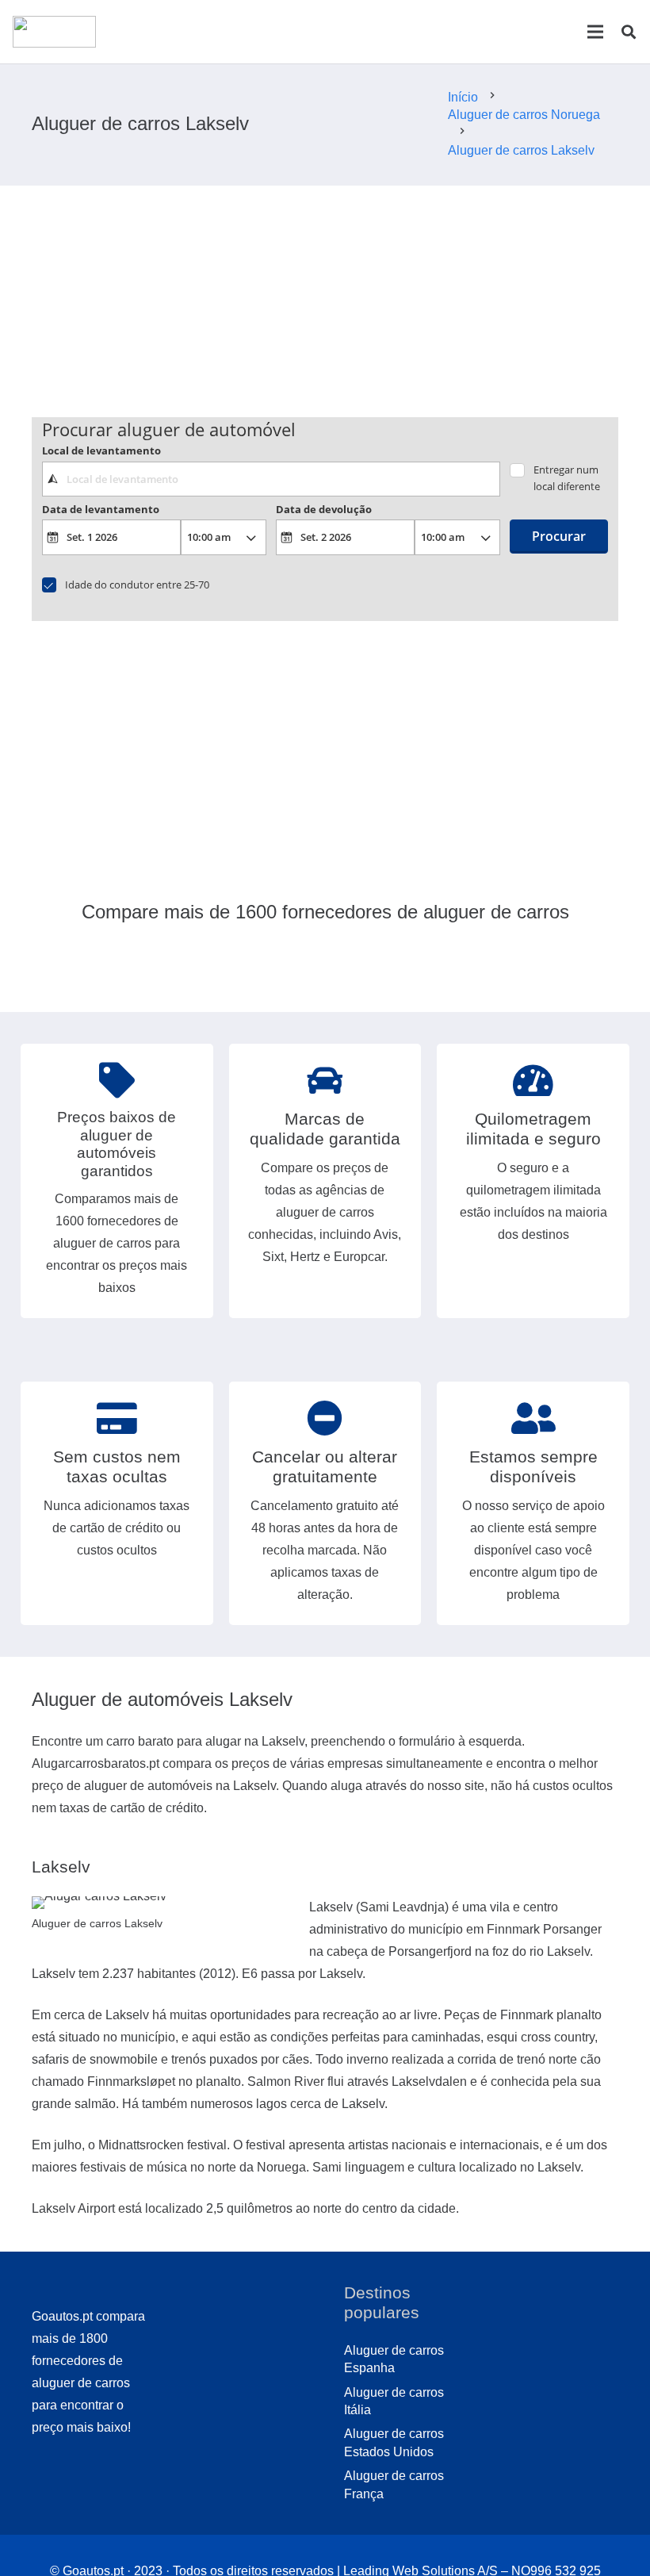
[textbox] (271, 479)
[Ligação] (54, 32)
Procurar (559, 536)
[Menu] (595, 32)
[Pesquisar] (629, 32)
